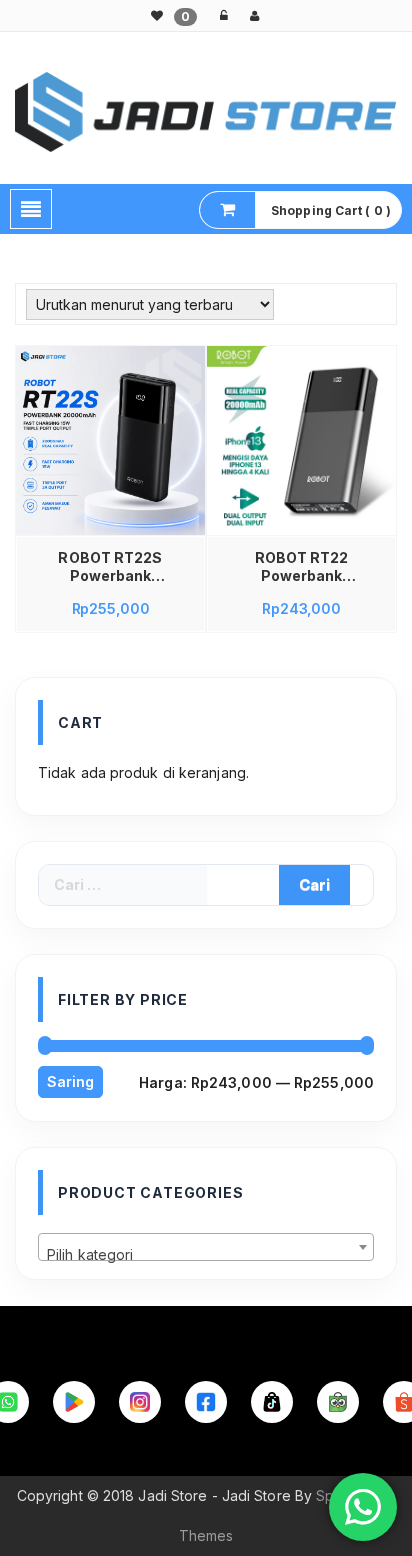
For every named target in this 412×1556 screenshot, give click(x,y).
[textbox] (206, 1255)
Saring (70, 1081)
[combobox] (206, 1247)
